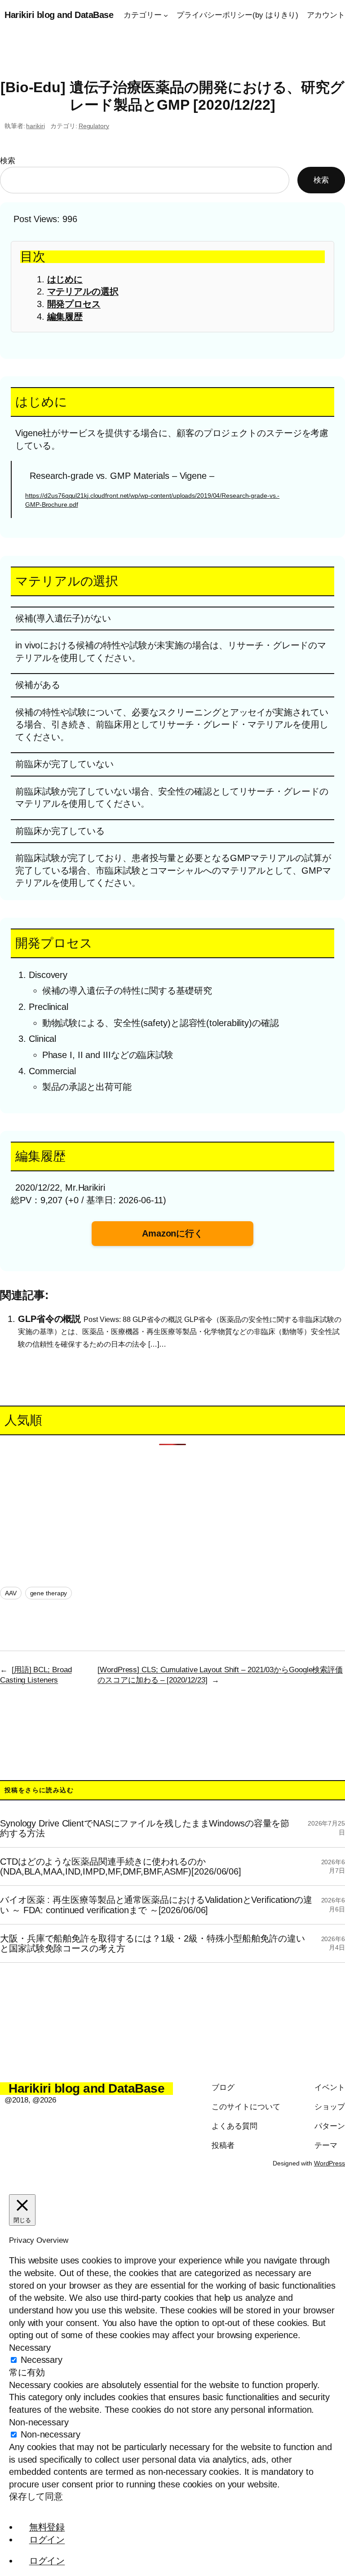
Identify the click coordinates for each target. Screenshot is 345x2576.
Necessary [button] (30, 2348)
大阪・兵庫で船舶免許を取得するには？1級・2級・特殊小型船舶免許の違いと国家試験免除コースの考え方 (153, 1943)
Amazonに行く (172, 1233)
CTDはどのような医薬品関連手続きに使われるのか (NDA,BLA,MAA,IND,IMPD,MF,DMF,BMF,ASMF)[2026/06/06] (121, 1866)
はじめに (65, 279)
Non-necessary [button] (39, 2422)
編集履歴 (65, 317)
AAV (11, 1593)
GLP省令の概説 (49, 1318)
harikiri (35, 126)
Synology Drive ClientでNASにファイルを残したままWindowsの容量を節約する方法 (145, 1828)
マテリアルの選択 (83, 291)
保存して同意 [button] (36, 2496)
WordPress (330, 2163)
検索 (8, 161)
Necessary (42, 2360)
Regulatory (94, 126)
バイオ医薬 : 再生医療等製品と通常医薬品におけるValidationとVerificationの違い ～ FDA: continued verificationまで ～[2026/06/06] (156, 1905)
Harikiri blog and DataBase (59, 15)
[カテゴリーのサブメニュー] (166, 15)
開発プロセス (74, 304)
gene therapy (49, 1593)
